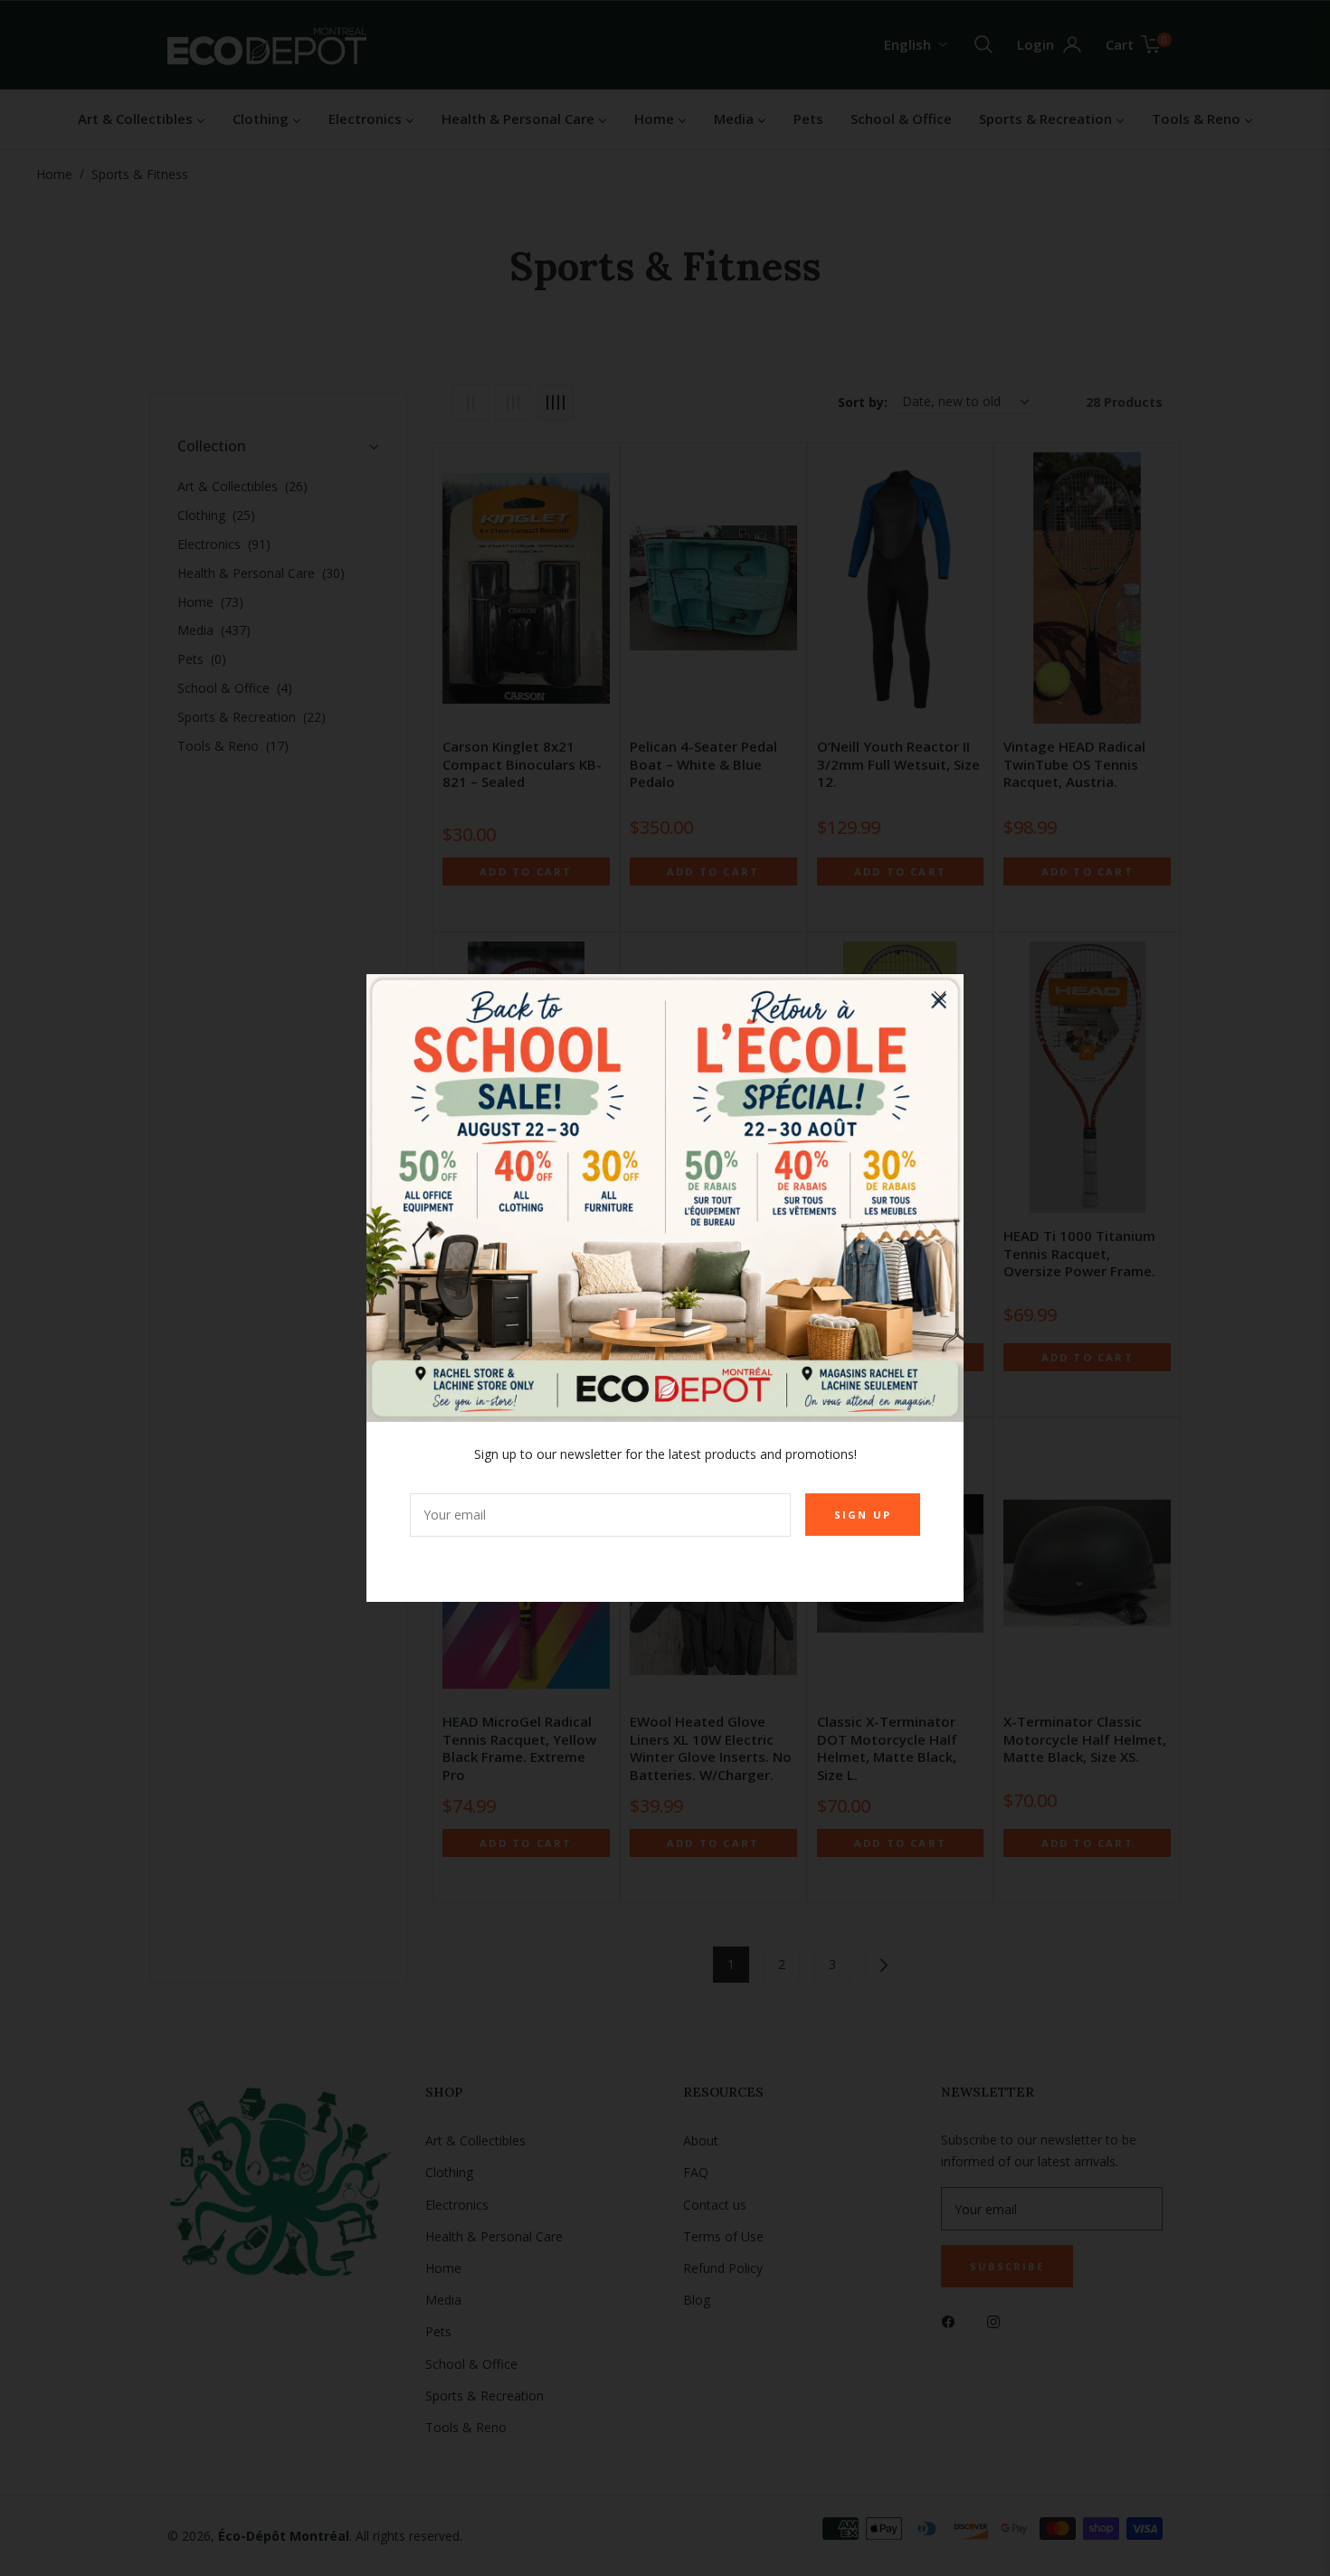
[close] (940, 998)
